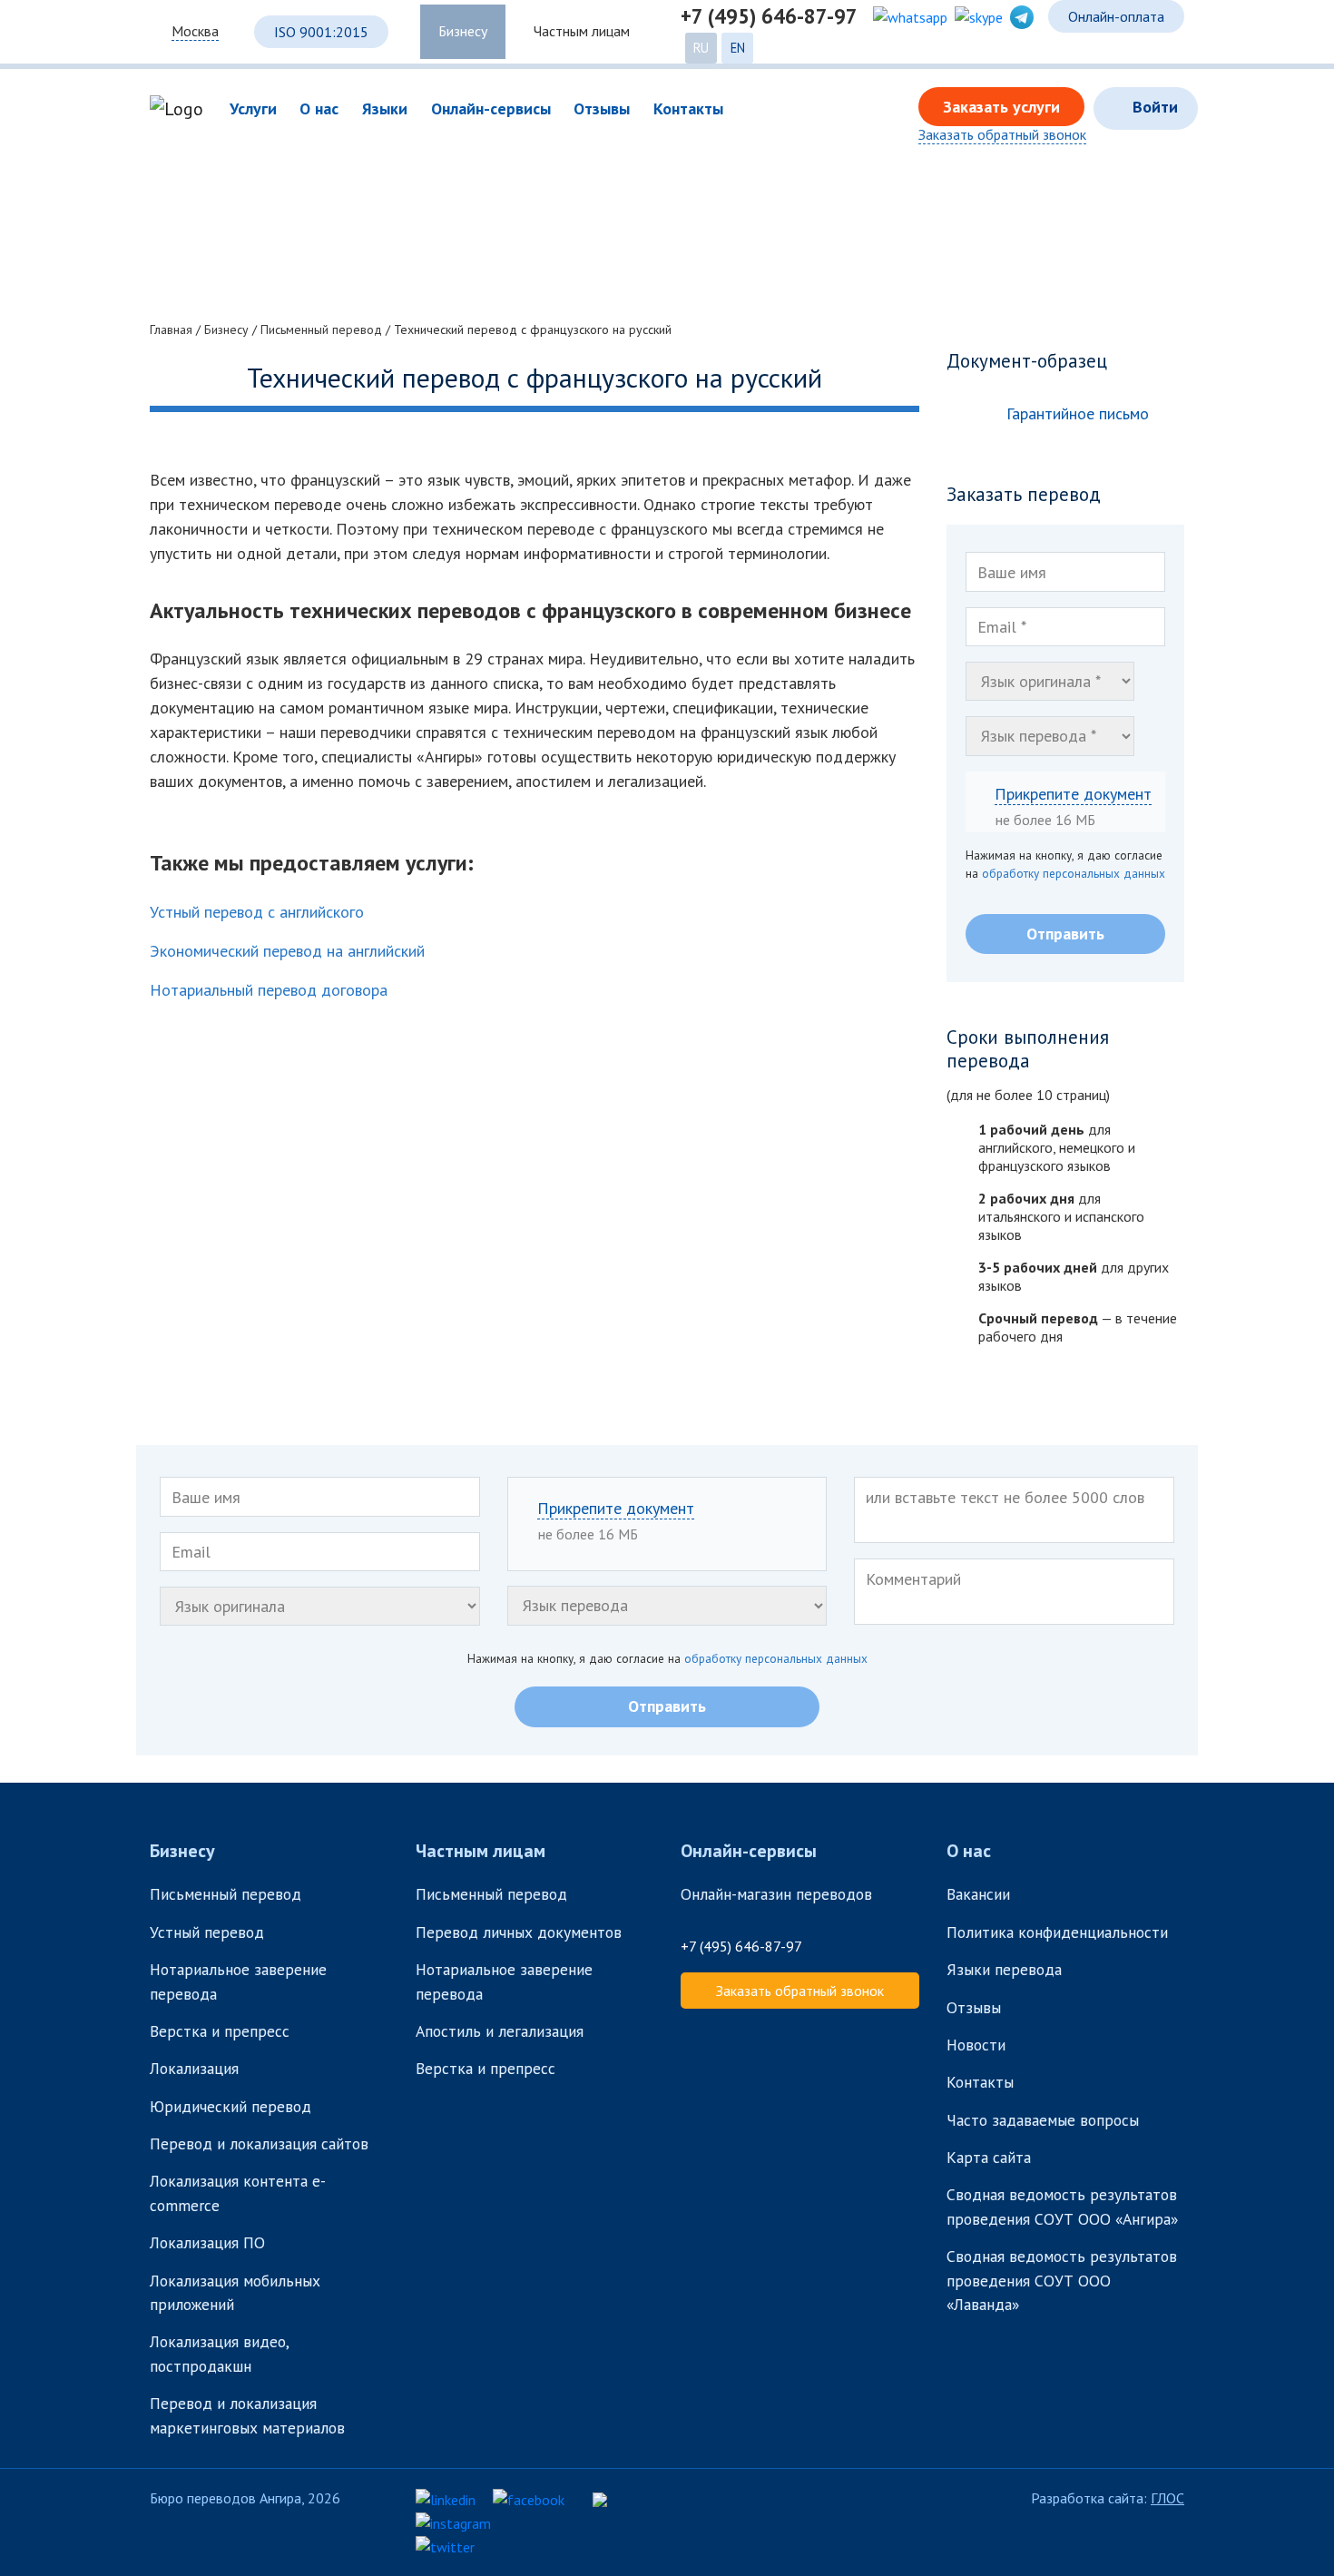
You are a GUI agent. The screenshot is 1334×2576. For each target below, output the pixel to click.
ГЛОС (1167, 2498)
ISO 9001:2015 (321, 32)
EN (738, 48)
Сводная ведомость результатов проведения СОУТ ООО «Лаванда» (1062, 2280)
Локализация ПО (210, 2242)
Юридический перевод (231, 2106)
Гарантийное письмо (1078, 413)
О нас (969, 1851)
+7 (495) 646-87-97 (769, 16)
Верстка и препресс (220, 2031)
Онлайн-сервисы (749, 1851)
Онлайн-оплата (1116, 16)
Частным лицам (582, 31)
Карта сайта (989, 2157)
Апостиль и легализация (500, 2031)
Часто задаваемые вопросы (1043, 2120)
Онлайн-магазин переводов (776, 1894)
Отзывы (974, 2007)
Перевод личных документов (519, 1932)
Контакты (980, 2082)
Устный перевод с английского (257, 912)
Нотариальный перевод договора (269, 990)
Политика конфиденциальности (1057, 1932)
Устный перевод (207, 1932)
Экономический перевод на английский (287, 951)
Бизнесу (463, 31)
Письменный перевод (226, 1894)
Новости (976, 2045)
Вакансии (978, 1894)
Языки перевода (1004, 1969)
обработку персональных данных (1074, 873)
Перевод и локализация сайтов (261, 2143)
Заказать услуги (1001, 107)
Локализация (194, 2068)
